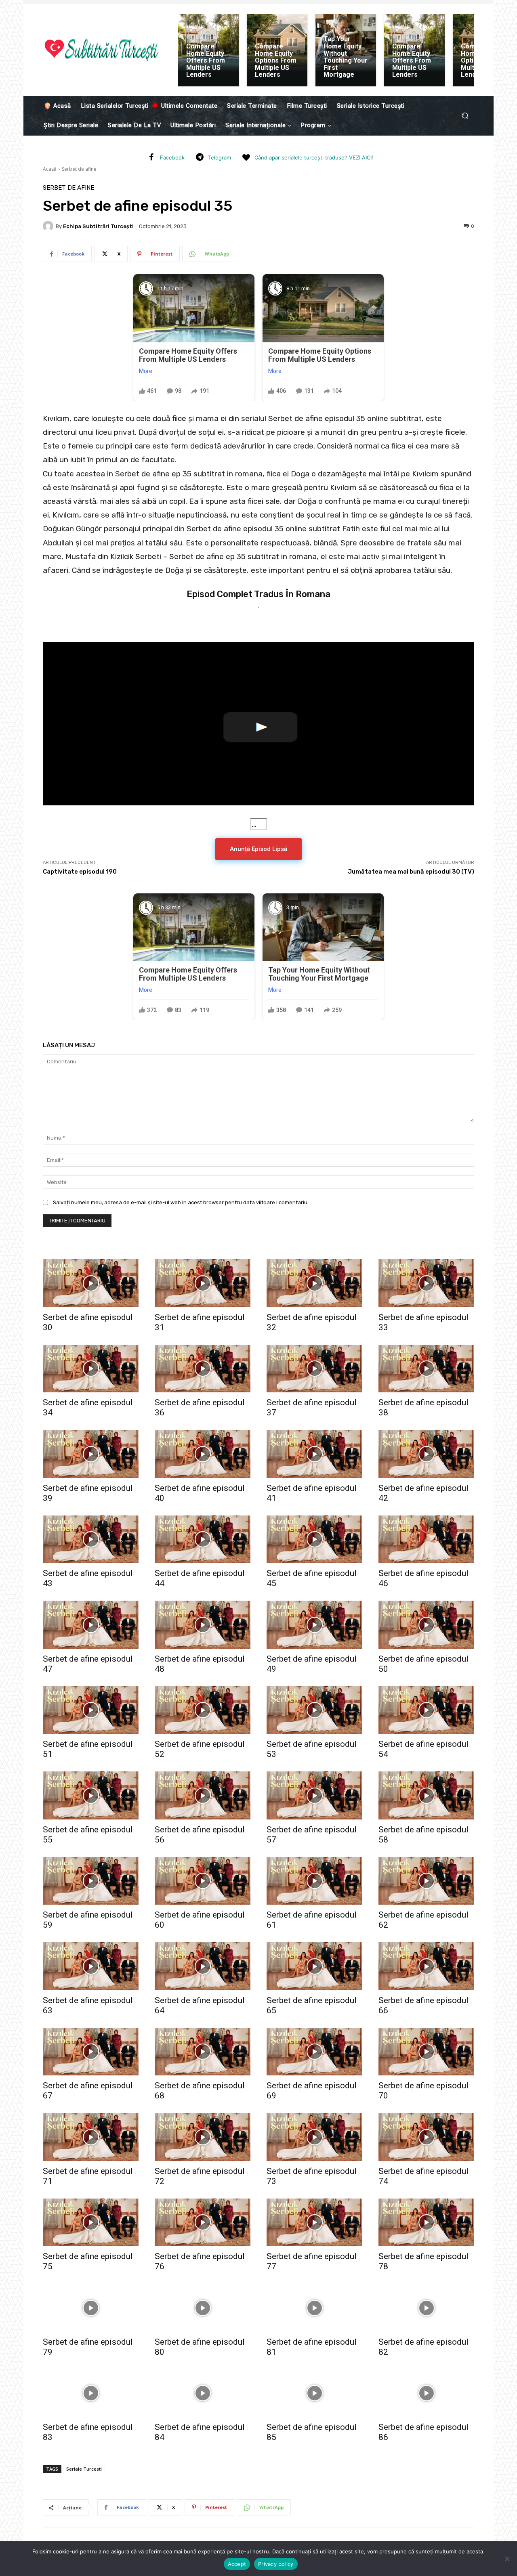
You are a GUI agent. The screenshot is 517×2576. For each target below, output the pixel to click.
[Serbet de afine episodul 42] (426, 1454)
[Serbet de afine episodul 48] (203, 1625)
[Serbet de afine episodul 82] (426, 2308)
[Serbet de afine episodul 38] (426, 1369)
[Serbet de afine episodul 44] (203, 1540)
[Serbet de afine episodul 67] (91, 2052)
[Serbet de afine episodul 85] (314, 2393)
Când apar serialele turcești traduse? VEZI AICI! (314, 157)
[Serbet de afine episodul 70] (426, 2052)
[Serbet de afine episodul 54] (426, 1710)
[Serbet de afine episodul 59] (91, 1881)
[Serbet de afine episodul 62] (426, 1881)
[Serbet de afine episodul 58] (426, 1795)
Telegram (220, 157)
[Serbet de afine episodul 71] (91, 2137)
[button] (465, 116)
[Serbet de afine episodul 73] (314, 2137)
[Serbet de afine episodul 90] (426, 2479)
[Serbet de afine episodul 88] (203, 2479)
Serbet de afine (79, 169)
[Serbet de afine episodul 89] (314, 2479)
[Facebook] (151, 158)
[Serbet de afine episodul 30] (91, 1283)
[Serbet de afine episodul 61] (314, 1881)
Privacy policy (276, 2564)
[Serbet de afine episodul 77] (314, 2223)
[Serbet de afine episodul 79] (91, 2308)
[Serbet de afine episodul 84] (203, 2393)
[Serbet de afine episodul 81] (314, 2308)
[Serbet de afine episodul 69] (314, 2052)
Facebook (172, 157)
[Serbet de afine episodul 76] (203, 2223)
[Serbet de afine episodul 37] (314, 1369)
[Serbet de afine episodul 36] (203, 1369)
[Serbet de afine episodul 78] (426, 2223)
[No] (507, 2559)
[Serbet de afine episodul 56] (203, 1795)
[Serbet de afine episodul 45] (314, 1540)
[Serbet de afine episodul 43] (91, 1540)
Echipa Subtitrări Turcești (98, 226)
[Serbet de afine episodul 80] (203, 2308)
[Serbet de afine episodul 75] (91, 2223)
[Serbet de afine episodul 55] (91, 1795)
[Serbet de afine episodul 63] (91, 1966)
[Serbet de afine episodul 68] (203, 2052)
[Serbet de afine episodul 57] (314, 1795)
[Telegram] (200, 158)
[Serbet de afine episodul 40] (203, 1454)
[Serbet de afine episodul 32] (314, 1283)
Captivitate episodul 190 (80, 872)
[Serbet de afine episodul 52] (203, 1710)
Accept (237, 2564)
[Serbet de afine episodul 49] (314, 1625)
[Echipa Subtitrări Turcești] (49, 226)
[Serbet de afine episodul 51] (91, 1710)
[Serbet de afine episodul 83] (91, 2393)
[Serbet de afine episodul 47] (91, 1625)
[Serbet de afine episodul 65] (314, 1966)
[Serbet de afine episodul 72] (203, 2137)
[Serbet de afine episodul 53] (314, 1710)
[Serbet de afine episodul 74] (426, 2137)
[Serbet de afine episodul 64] (203, 1966)
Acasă (50, 169)
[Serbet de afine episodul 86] (426, 2393)
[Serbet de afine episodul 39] (91, 1454)
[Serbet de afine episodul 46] (426, 1540)
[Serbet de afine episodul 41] (314, 1454)
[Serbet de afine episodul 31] (203, 1283)
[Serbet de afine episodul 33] (426, 1283)
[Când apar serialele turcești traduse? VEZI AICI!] (246, 158)
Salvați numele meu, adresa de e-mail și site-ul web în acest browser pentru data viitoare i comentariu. (181, 1202)
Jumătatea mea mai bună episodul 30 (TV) (411, 872)
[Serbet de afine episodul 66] (426, 1966)
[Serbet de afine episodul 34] (91, 1369)
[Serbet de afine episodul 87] (91, 2479)
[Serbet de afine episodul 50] (426, 1625)
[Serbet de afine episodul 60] (203, 1881)
